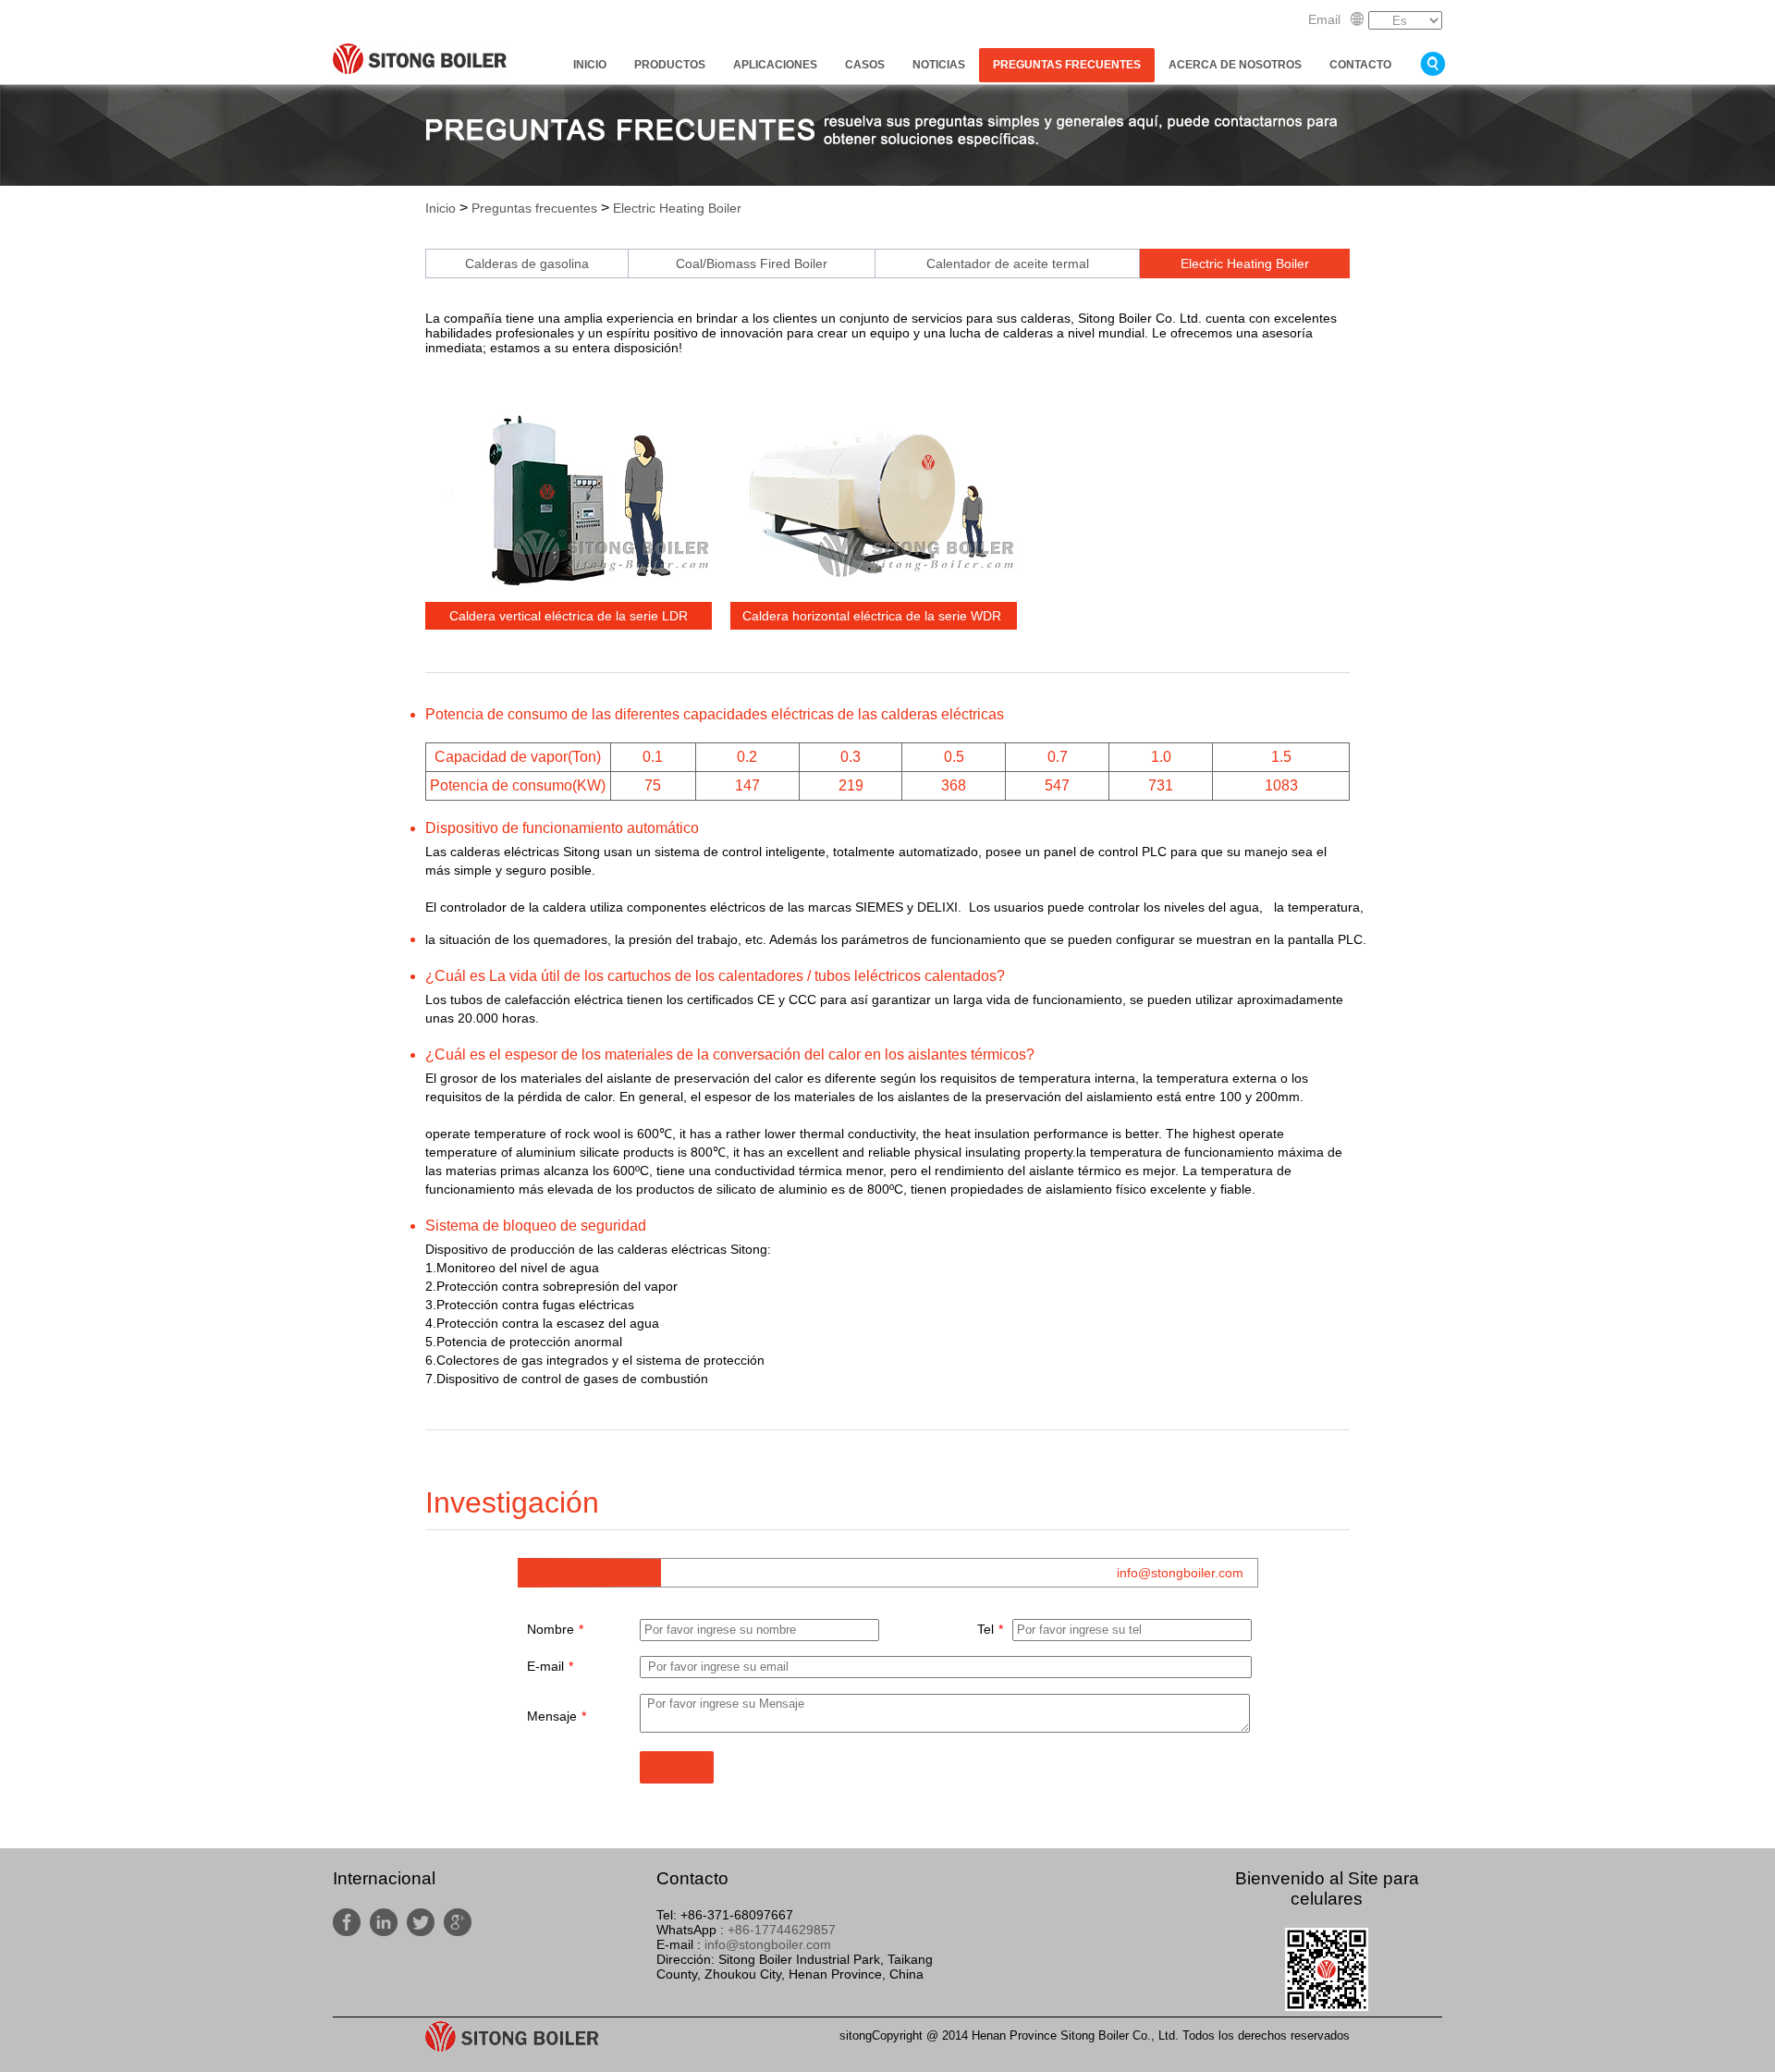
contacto (1360, 65)
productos (670, 65)
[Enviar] (677, 1767)
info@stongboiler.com (1180, 1573)
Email (1324, 19)
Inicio (590, 65)
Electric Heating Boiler (677, 208)
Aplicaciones (775, 65)
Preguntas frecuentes (1067, 65)
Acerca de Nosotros (1235, 65)
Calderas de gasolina (527, 264)
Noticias (939, 65)
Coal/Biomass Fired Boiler (752, 264)
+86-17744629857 (782, 1930)
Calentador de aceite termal (1008, 264)
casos (865, 65)
